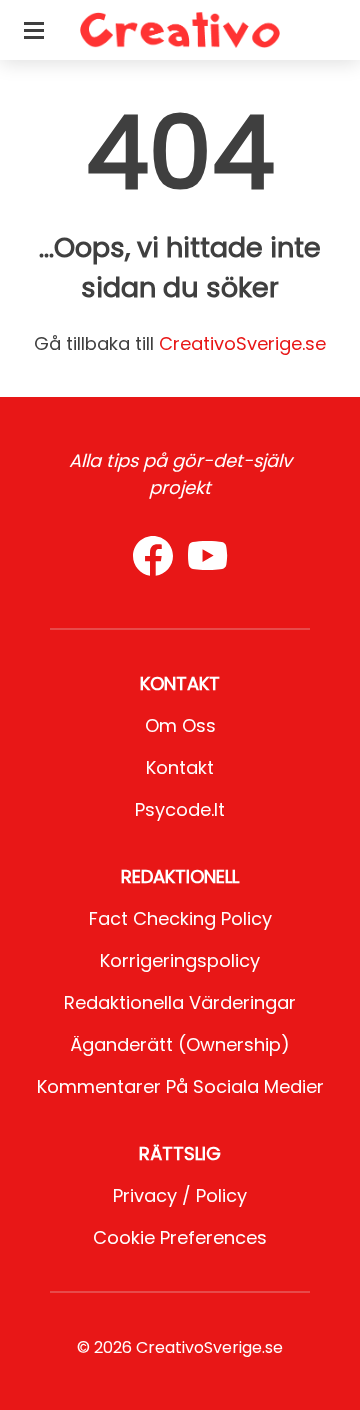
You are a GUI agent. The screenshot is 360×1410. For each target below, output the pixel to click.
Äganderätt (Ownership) (180, 1044)
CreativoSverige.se (242, 343)
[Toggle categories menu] (34, 30)
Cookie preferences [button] (180, 1237)
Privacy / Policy (180, 1195)
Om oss (180, 725)
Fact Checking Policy (180, 918)
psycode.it (180, 809)
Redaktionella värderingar (180, 1002)
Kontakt (180, 767)
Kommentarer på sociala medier (180, 1086)
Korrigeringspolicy (180, 960)
